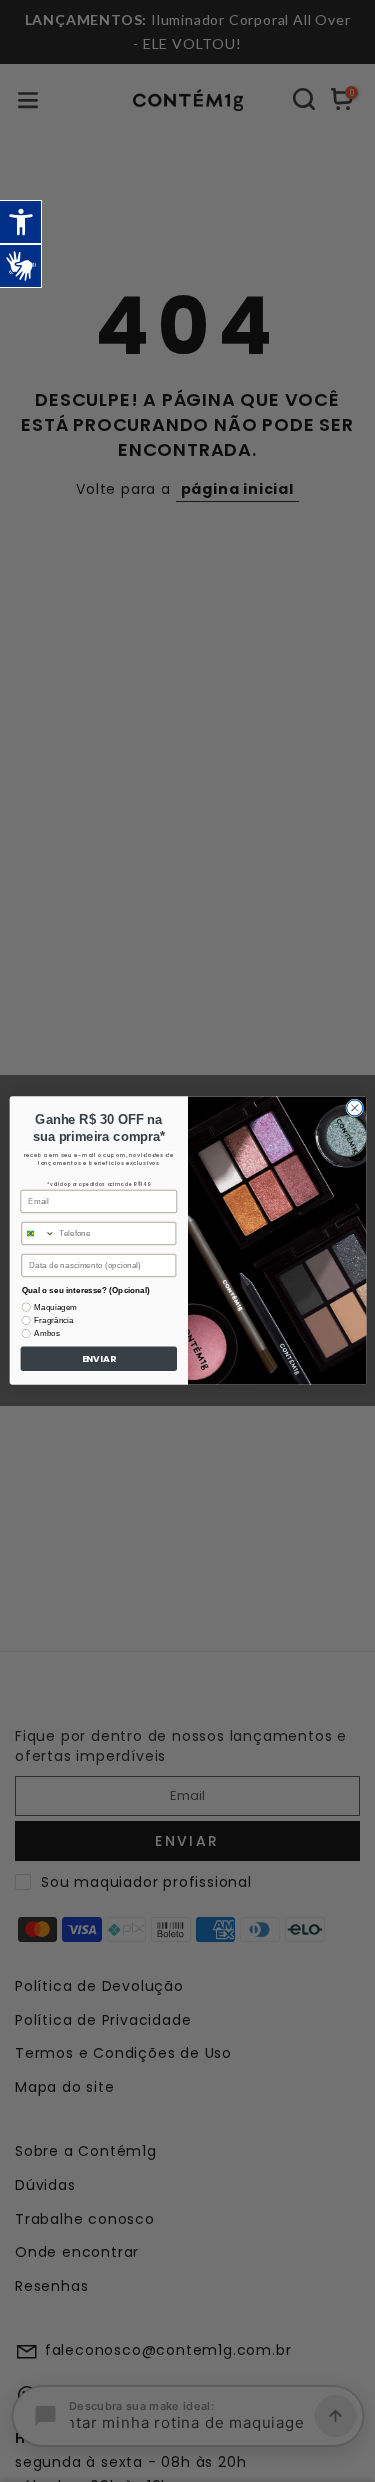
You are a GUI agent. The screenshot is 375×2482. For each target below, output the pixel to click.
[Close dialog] (354, 1108)
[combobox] (37, 1234)
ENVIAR (98, 1359)
